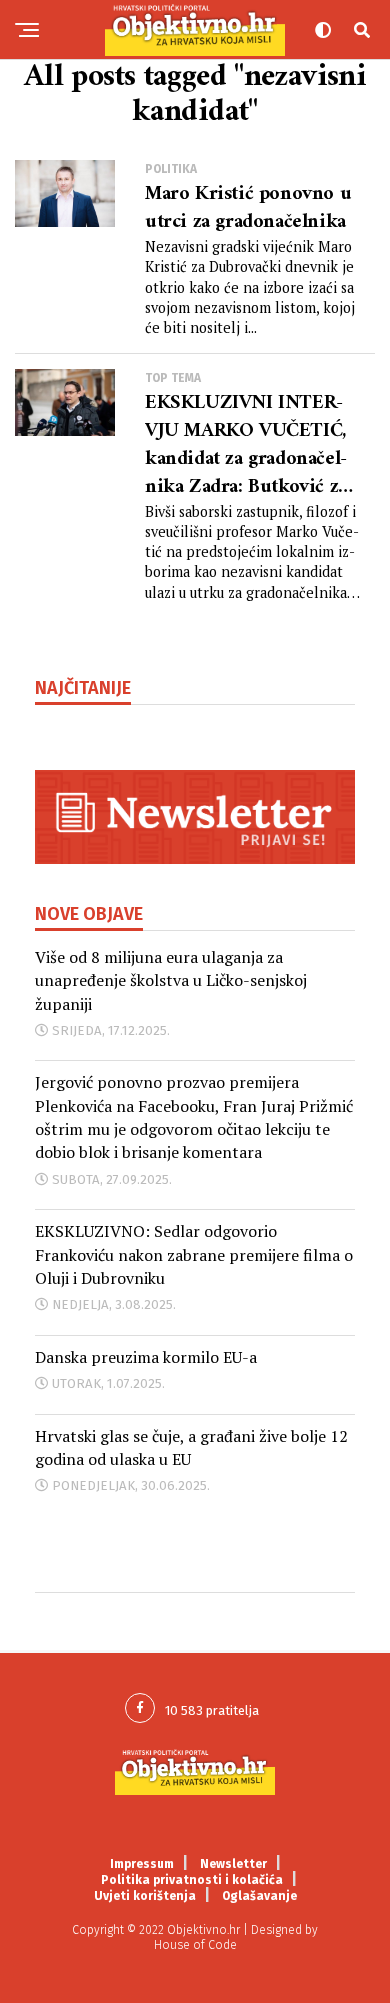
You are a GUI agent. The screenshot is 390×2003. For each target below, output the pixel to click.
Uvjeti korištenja (145, 1896)
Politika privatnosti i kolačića (192, 1880)
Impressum (142, 1864)
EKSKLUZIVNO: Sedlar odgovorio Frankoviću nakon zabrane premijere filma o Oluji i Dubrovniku (194, 1254)
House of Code (195, 1945)
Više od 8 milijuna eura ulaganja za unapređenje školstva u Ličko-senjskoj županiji (171, 980)
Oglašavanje (259, 1896)
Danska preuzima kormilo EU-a (146, 1357)
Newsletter (233, 1864)
